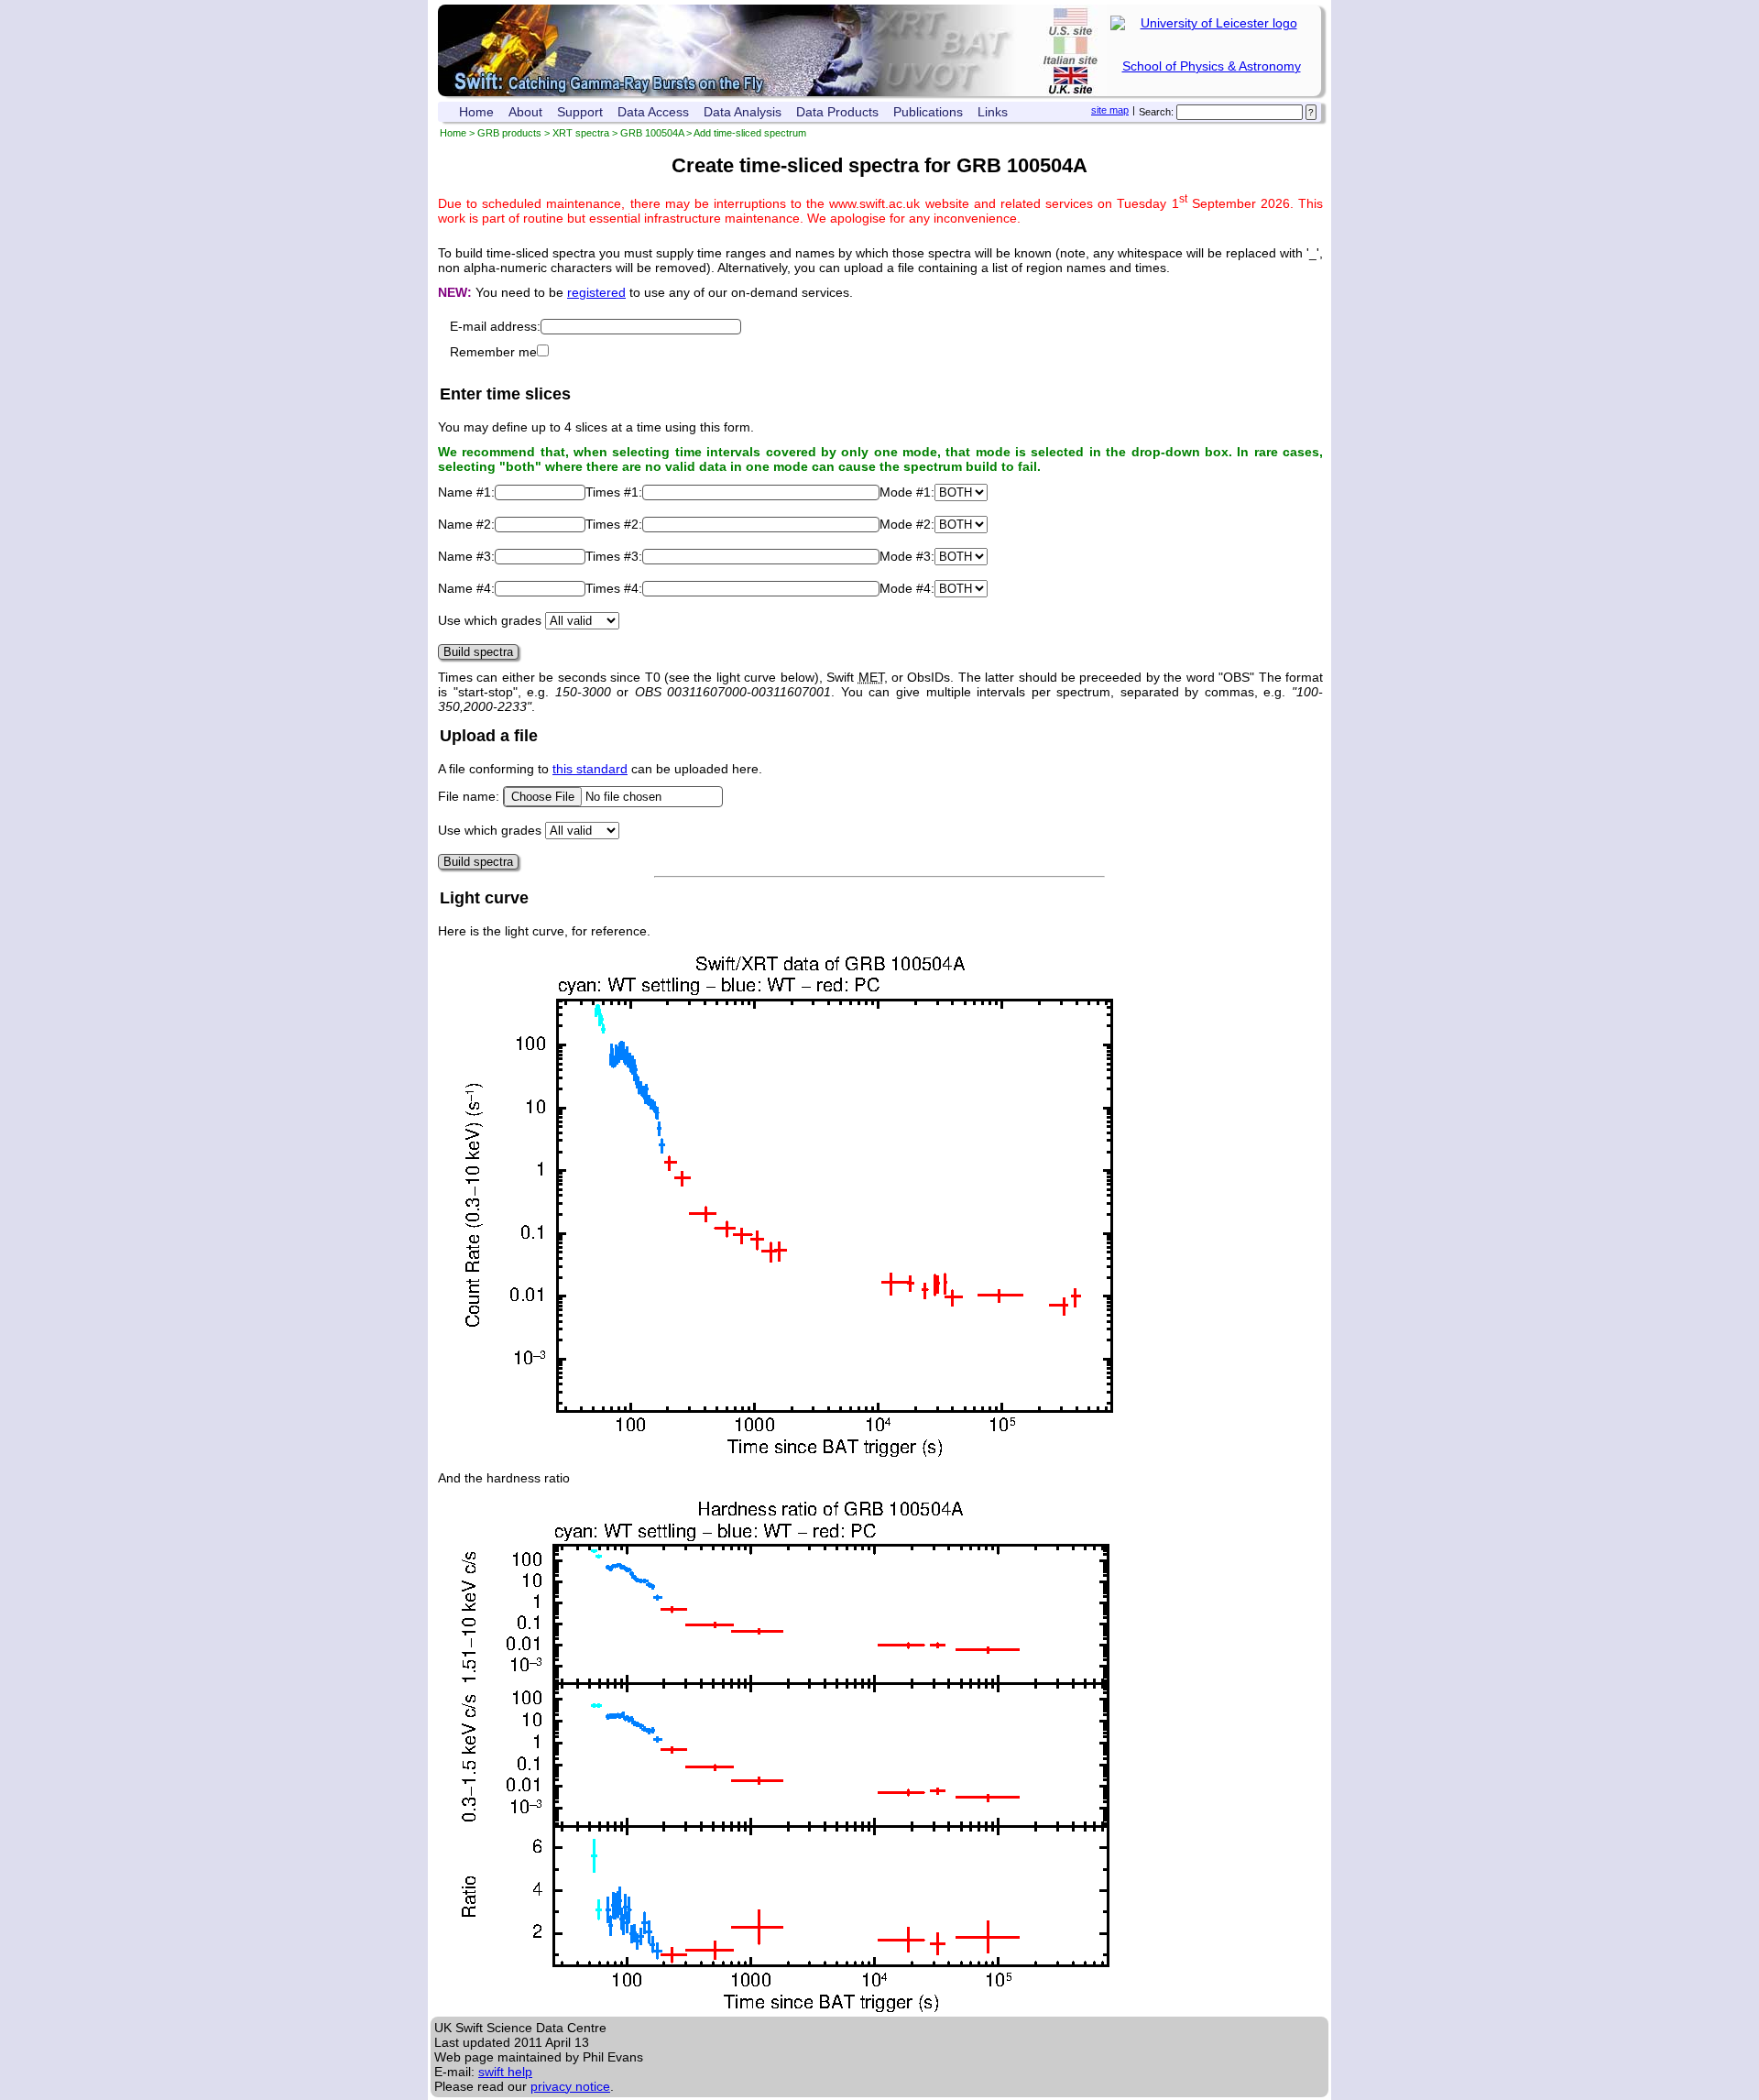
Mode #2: (907, 524)
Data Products (837, 112)
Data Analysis (743, 112)
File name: (470, 796)
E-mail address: (495, 326)
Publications (928, 112)
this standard (590, 769)
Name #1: (466, 492)
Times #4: (614, 588)
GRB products (509, 133)
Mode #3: (907, 556)
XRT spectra (581, 133)
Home (476, 112)
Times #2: (614, 524)
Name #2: (466, 524)
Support (580, 112)
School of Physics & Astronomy (1212, 66)
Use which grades (490, 620)
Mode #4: (907, 588)
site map (1110, 110)
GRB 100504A (652, 133)
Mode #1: (907, 492)
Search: (1156, 112)
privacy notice (570, 2086)
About (525, 112)
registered (596, 292)
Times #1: (614, 492)
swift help (505, 2072)
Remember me (493, 352)
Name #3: (466, 556)
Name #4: (466, 588)
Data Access (653, 112)
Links (993, 112)
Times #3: (614, 556)
